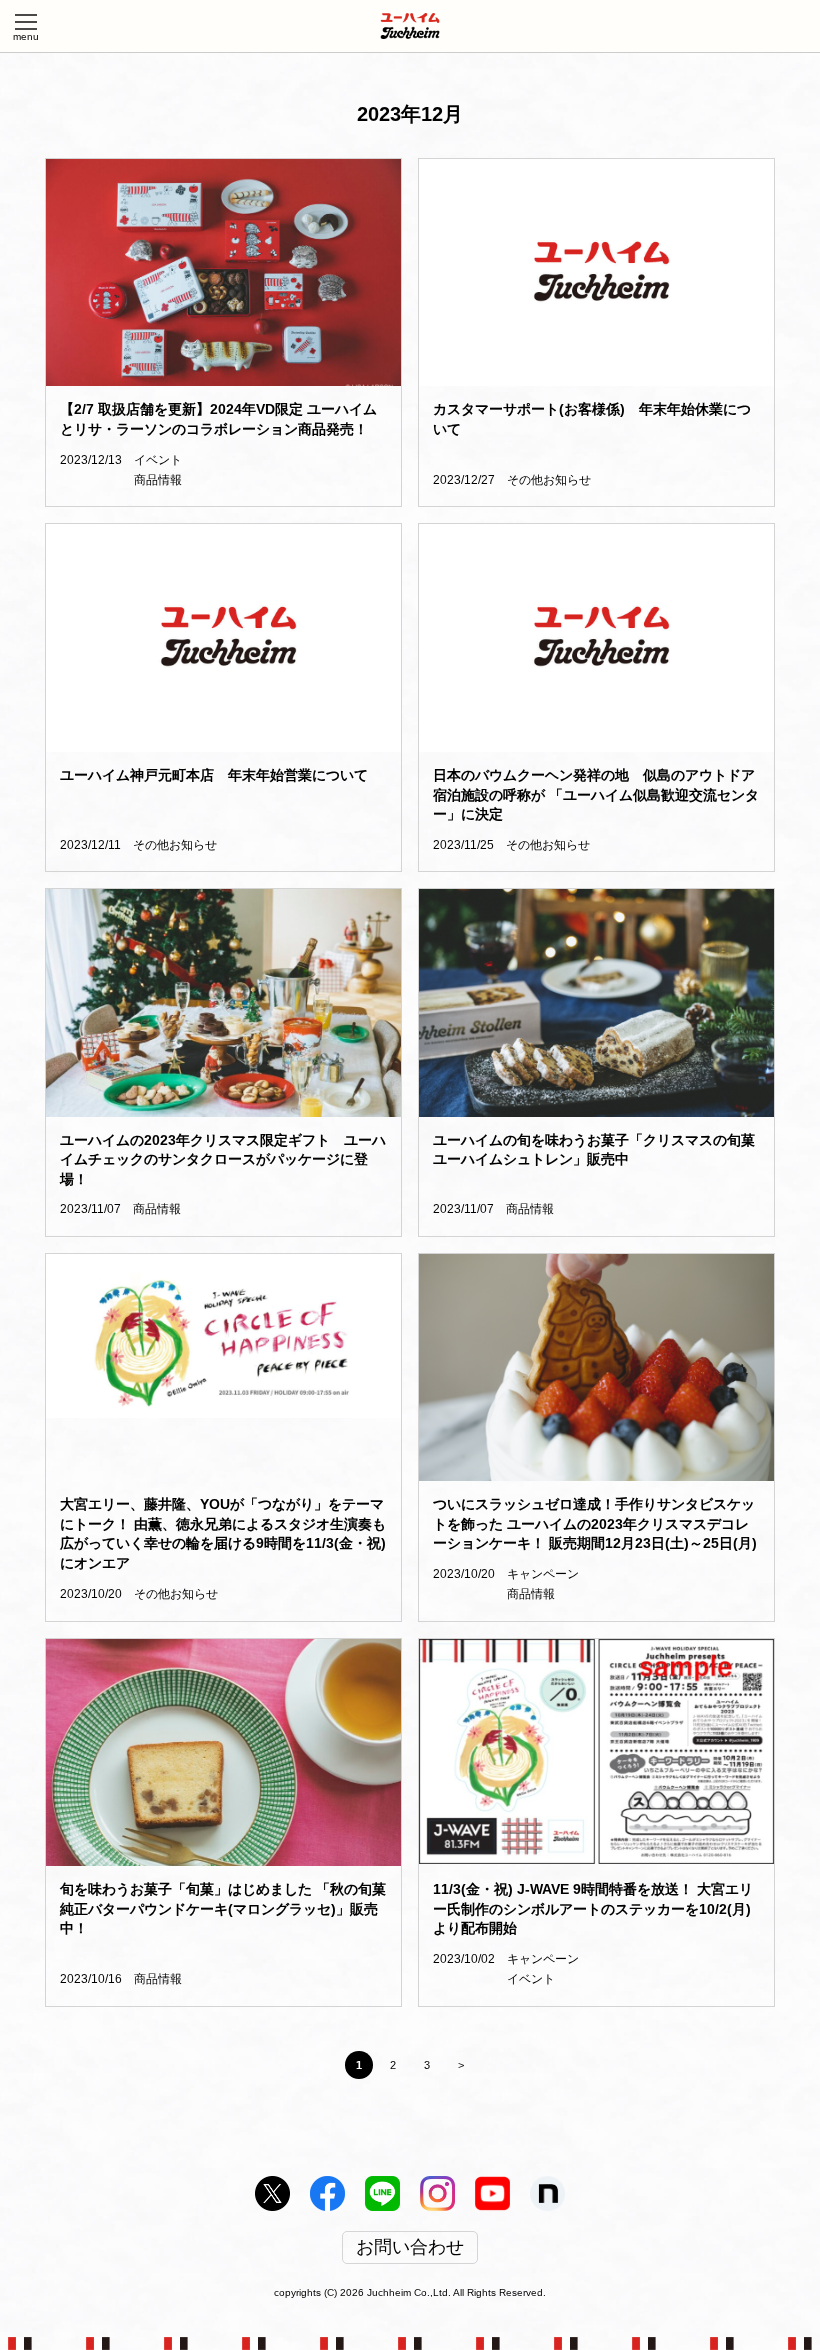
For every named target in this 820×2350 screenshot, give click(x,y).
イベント (158, 460)
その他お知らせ (549, 480)
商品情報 (158, 480)
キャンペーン (543, 1574)
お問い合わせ (410, 2248)
